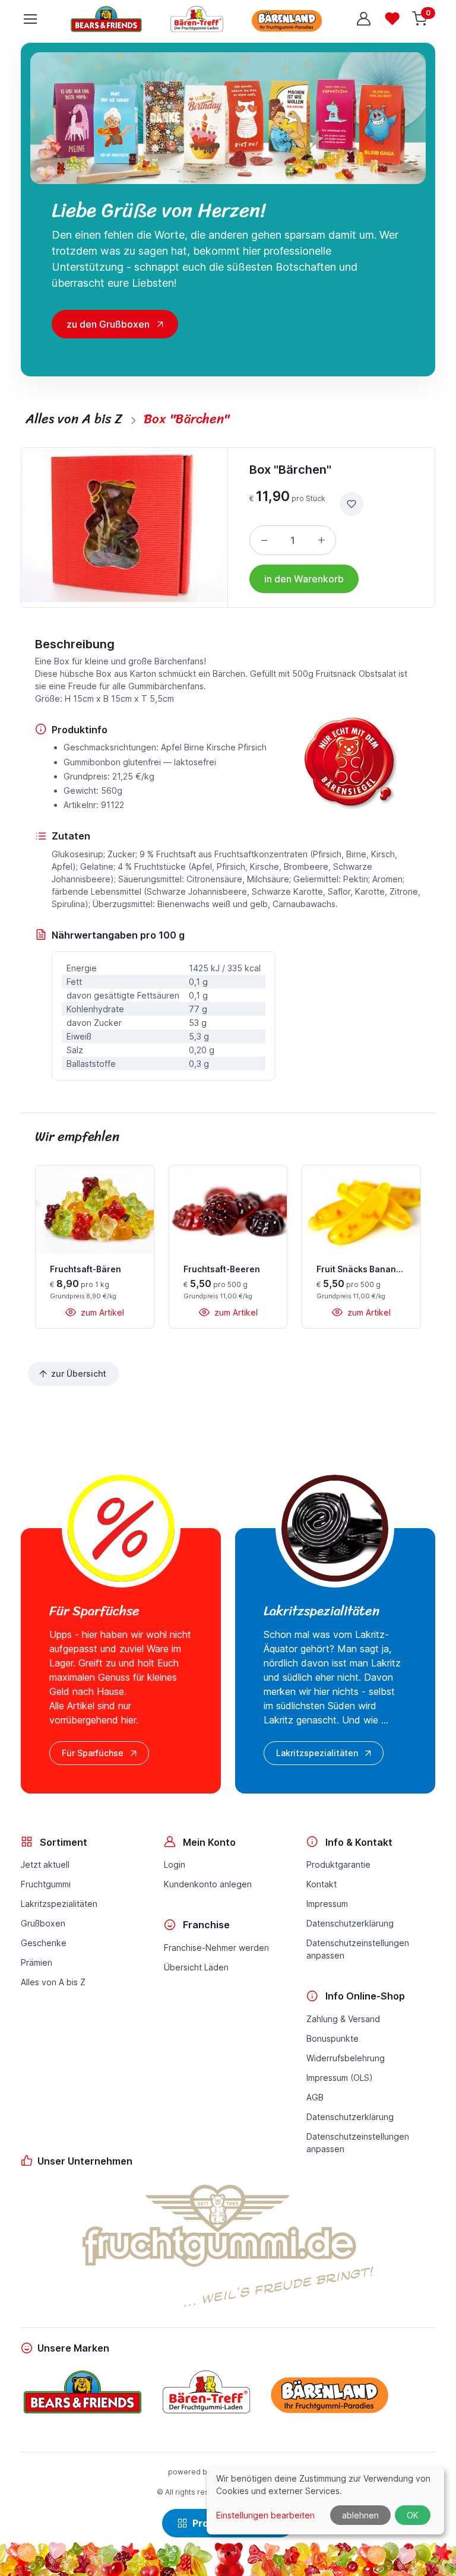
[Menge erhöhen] (321, 540)
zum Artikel (101, 1312)
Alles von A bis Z (53, 1982)
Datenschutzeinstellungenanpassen (358, 1949)
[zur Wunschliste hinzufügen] (351, 504)
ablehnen (360, 2515)
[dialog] (325, 2500)
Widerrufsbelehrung (346, 2058)
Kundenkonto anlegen (208, 1884)
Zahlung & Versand (343, 2019)
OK (413, 2515)
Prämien (37, 1962)
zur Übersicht (79, 1373)
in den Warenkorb (304, 579)
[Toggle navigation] (30, 19)
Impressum (327, 1904)
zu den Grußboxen (108, 324)
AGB (315, 2097)
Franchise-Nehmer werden (216, 1948)
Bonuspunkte (332, 2038)
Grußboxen (43, 1923)
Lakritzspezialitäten (317, 1753)
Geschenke (44, 1943)
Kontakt (322, 1884)
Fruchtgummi (46, 1884)
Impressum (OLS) (340, 2078)
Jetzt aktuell (45, 1864)
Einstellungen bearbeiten (265, 2515)
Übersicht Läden (196, 1967)
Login (175, 1864)
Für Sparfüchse (93, 1753)
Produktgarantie (338, 1864)
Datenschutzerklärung (350, 1923)
